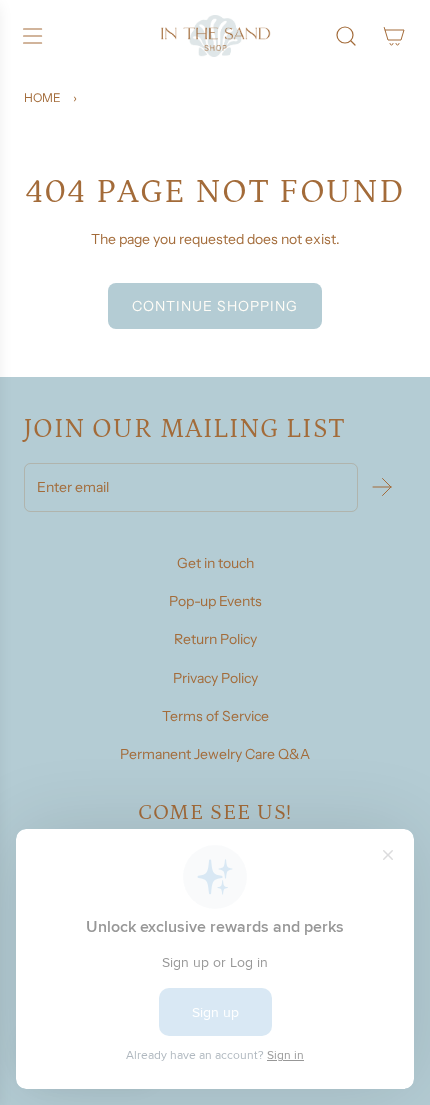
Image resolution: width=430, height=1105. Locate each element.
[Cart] (394, 36)
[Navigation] (32, 36)
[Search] (346, 36)
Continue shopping (215, 306)
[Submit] (382, 487)
